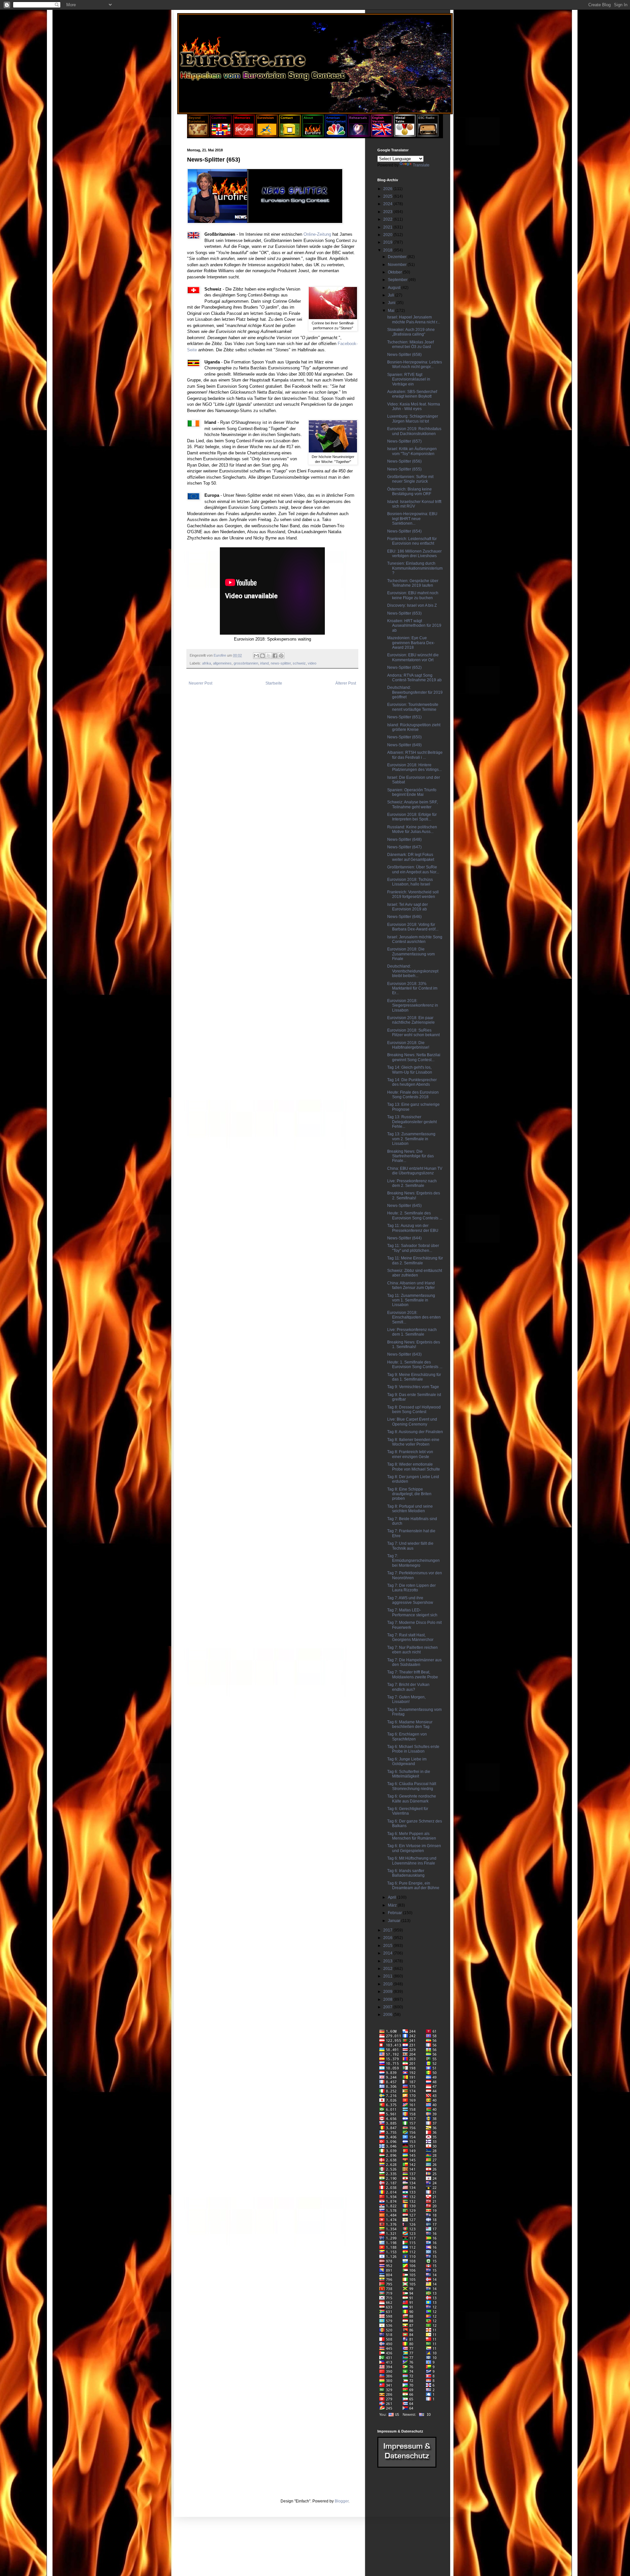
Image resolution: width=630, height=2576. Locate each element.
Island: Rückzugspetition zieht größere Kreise (414, 727)
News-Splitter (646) (404, 917)
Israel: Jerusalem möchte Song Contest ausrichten (415, 939)
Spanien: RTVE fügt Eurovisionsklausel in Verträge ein (409, 379)
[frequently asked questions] (407, 2466)
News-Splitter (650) (404, 737)
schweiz (299, 663)
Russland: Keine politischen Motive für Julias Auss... (412, 829)
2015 (388, 1946)
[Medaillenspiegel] (405, 135)
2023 (388, 212)
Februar (395, 1913)
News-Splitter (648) (404, 840)
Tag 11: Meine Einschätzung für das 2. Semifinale (415, 1260)
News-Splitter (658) (404, 355)
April (392, 1897)
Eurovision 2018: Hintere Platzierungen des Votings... (414, 767)
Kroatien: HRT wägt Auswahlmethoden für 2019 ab (414, 626)
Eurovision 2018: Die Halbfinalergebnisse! (408, 1045)
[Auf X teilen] (269, 656)
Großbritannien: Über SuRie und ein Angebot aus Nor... (413, 869)
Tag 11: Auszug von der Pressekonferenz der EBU (413, 1228)
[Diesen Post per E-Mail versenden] (256, 656)
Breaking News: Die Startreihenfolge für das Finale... (410, 1156)
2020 (388, 235)
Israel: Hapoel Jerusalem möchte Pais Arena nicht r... (414, 319)
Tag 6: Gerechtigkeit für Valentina (408, 1811)
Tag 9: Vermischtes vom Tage (413, 1387)
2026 (388, 189)
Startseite (274, 683)
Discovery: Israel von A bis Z (412, 605)
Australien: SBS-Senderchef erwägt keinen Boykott (412, 394)
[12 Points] (428, 135)
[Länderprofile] (221, 135)
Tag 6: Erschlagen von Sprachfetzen (407, 1736)
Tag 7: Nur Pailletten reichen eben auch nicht (412, 1650)
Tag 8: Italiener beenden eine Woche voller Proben (413, 1442)
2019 (388, 242)
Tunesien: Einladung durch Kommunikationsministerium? (415, 568)
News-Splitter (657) (404, 441)
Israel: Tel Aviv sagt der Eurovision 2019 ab (408, 907)
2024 (388, 204)
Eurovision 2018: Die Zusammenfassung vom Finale (411, 954)
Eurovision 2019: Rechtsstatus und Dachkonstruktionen (414, 431)
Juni (392, 303)
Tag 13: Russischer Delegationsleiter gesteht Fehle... (412, 1122)
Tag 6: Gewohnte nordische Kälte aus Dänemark (412, 1799)
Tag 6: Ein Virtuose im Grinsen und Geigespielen (414, 1848)
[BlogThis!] (262, 656)
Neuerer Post (200, 683)
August (395, 288)
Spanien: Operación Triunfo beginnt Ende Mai (412, 792)
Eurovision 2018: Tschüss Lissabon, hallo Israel (410, 882)
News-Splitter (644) (404, 1238)
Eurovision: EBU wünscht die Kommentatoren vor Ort (413, 657)
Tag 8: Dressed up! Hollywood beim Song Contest (414, 1409)
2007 (388, 2007)
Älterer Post (346, 683)
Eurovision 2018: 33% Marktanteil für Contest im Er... (412, 988)
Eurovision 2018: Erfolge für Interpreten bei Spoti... (412, 817)
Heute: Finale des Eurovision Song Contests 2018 (413, 1095)
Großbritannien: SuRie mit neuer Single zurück (410, 479)
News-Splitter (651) (404, 717)
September (398, 280)
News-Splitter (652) (404, 667)
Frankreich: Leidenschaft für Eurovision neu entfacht (412, 541)
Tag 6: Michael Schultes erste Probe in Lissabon (413, 1749)
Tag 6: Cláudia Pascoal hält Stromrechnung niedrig (412, 1786)
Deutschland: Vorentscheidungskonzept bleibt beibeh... (413, 971)
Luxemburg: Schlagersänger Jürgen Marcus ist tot (413, 419)
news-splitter (281, 663)
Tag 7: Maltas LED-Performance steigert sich (412, 1612)
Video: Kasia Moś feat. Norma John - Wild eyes (414, 406)
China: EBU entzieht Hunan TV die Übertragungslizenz (415, 1171)
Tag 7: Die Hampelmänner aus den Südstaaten (414, 1662)
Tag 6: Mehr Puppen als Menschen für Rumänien (412, 1836)
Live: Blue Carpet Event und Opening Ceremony (412, 1422)
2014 (388, 1953)
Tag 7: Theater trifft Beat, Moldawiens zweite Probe (413, 1674)
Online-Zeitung (317, 234)
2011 (388, 1976)
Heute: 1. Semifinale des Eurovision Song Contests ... (415, 1364)
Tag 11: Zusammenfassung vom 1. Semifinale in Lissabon (411, 1300)
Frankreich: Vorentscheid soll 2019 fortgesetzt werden (413, 894)
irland (264, 663)
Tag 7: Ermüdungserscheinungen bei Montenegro (413, 1561)
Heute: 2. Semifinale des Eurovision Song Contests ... (415, 1215)
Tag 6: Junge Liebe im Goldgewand (407, 1761)
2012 (388, 1969)
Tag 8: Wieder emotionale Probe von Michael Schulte (414, 1467)
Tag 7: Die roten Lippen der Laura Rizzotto (411, 1588)
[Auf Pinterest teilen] (281, 656)
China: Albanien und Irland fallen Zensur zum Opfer (411, 1285)
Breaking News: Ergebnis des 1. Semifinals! (414, 1344)
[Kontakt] (290, 135)
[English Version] (382, 135)
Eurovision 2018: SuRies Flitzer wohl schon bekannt (413, 1033)
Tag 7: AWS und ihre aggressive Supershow (410, 1600)
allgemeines (222, 663)
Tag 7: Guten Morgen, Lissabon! (406, 1699)
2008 (388, 1999)
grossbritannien (246, 663)
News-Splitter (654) (404, 531)
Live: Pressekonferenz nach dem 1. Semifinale (412, 1332)
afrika (207, 663)
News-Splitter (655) (404, 469)
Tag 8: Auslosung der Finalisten (415, 1432)
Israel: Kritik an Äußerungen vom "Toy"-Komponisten (412, 451)
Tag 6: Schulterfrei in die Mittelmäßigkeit (409, 1774)
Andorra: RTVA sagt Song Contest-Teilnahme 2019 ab (414, 678)
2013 (388, 1961)
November (398, 265)
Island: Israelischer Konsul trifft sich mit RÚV (414, 504)
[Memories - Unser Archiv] (244, 135)
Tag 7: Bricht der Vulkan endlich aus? (408, 1687)
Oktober (395, 272)
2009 (388, 1992)
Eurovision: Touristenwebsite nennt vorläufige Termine (413, 707)
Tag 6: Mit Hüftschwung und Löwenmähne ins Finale (412, 1861)
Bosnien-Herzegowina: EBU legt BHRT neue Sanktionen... (412, 519)
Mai (392, 311)
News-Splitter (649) (404, 745)
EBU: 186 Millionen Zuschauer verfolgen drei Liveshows (414, 554)
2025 (388, 196)
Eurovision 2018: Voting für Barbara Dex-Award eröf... (413, 927)
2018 (388, 250)
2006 (388, 2015)
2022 (388, 219)
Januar (395, 1921)
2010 (388, 1984)
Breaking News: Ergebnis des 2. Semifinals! (414, 1195)
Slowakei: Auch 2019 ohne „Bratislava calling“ (411, 332)
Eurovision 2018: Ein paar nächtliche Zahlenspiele (411, 1020)
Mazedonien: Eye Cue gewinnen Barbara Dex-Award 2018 (411, 643)
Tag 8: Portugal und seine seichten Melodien (410, 1509)
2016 (388, 1938)
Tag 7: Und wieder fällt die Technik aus (410, 1546)
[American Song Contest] (336, 135)
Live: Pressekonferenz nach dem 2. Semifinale (412, 1183)
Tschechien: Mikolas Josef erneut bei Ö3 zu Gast (410, 344)
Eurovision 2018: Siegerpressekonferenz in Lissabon (413, 1005)
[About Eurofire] (313, 135)
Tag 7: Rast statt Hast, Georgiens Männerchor (410, 1637)
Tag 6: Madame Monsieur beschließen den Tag (410, 1724)
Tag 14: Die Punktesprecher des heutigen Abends (412, 1082)
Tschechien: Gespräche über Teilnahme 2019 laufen (413, 583)
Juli (391, 295)
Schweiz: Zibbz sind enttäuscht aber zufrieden (415, 1273)
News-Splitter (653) (404, 613)
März (393, 1905)
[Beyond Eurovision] (199, 135)
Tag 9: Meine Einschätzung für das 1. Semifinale (414, 1377)
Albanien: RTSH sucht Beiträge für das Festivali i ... (415, 755)
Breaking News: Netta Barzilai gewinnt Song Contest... (414, 1057)
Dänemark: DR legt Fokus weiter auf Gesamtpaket (411, 857)
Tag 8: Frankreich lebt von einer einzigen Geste (410, 1454)
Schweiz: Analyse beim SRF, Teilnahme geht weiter (412, 804)
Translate (421, 165)
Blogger (342, 2501)
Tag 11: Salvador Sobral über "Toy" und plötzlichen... (413, 1248)
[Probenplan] (359, 135)
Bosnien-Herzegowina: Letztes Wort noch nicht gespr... (415, 364)
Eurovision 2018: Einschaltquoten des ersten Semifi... (414, 1317)
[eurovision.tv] (267, 135)
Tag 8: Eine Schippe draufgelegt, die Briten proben (409, 1494)
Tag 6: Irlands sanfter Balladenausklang (406, 1873)
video (312, 663)
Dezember (398, 257)
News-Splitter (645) (404, 1206)
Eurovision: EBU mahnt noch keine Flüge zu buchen (413, 595)
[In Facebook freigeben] (275, 656)
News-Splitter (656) (404, 461)
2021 (388, 227)
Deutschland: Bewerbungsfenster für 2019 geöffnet (415, 692)
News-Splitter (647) (404, 847)
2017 (388, 1930)
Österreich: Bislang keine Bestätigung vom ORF (409, 491)
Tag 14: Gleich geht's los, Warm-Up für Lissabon (410, 1070)
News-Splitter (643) (404, 1354)
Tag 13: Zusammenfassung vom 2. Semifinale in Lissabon (411, 1139)
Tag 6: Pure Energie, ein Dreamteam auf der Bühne (413, 1886)
